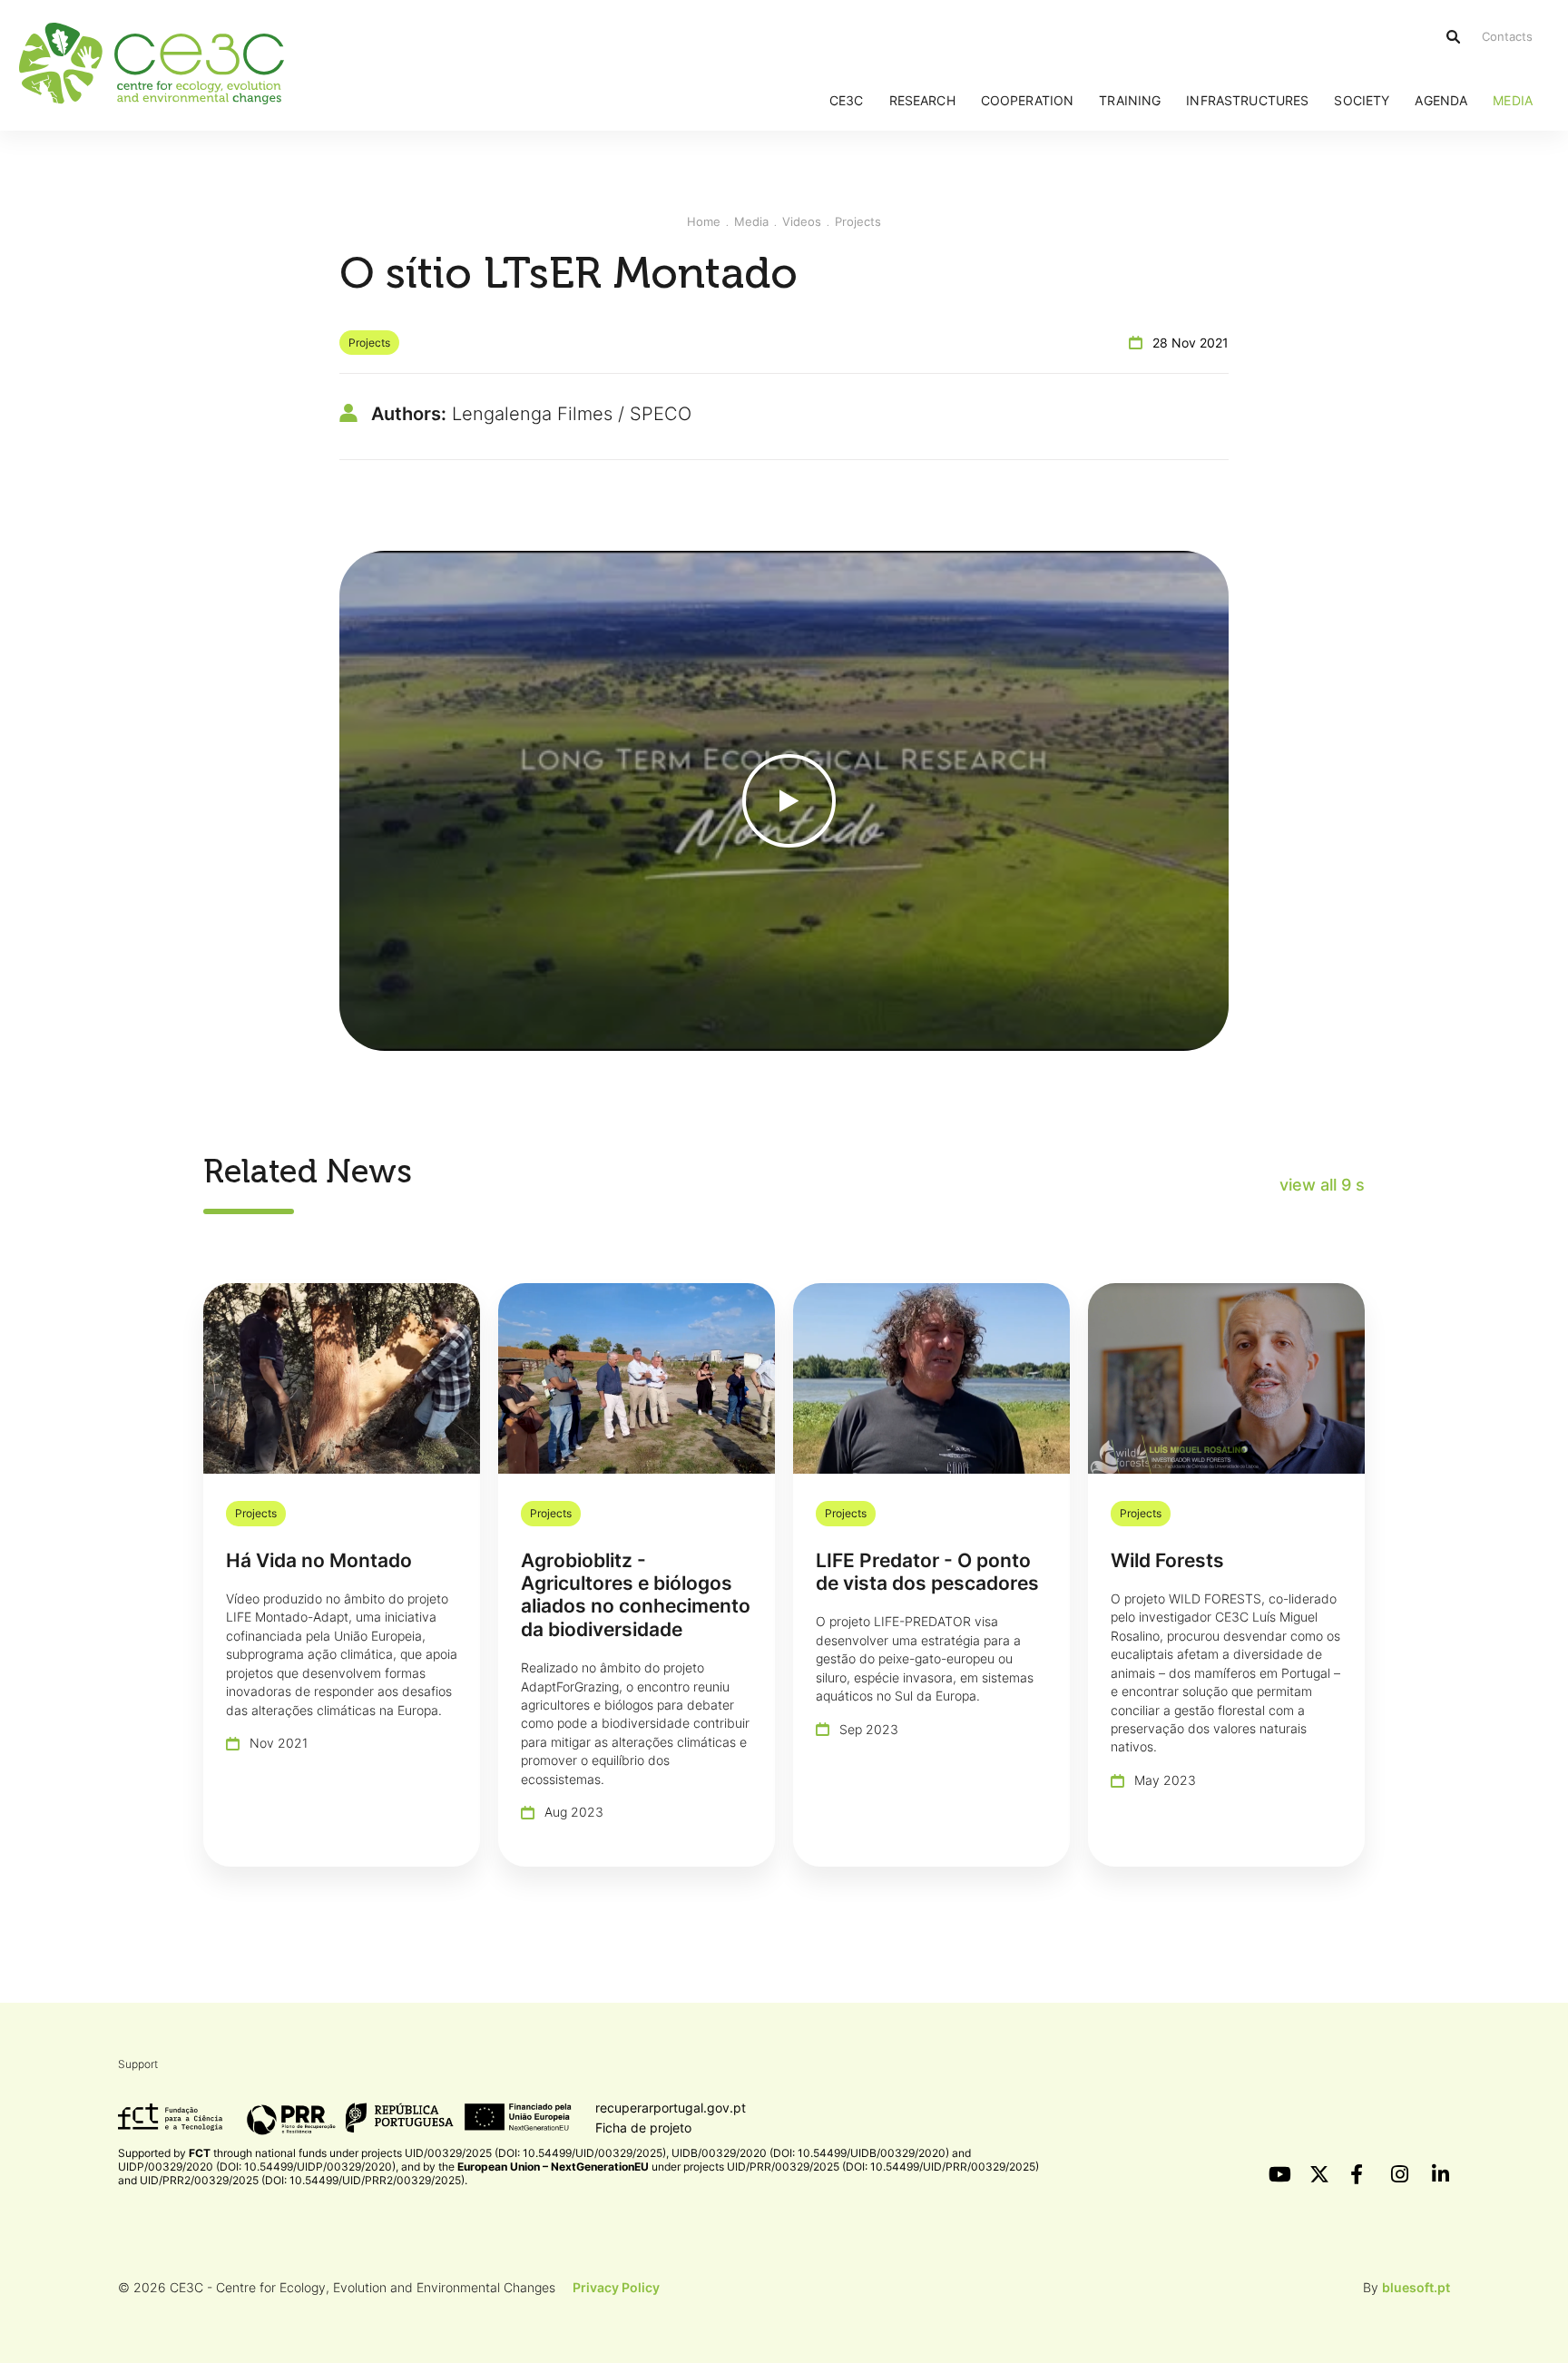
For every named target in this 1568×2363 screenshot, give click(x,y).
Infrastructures (1247, 100)
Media (1513, 100)
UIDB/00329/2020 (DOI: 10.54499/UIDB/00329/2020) (810, 2153)
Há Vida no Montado (319, 1560)
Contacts (1507, 36)
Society (1362, 100)
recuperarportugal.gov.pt (671, 2108)
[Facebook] (1359, 2174)
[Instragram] (1400, 2174)
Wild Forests (1167, 1560)
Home (704, 221)
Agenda (1441, 100)
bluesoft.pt (1416, 2287)
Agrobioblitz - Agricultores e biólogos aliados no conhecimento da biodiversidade (636, 1595)
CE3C (847, 100)
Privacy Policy (616, 2287)
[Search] (1453, 37)
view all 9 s (1322, 1185)
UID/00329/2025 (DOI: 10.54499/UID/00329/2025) (535, 2153)
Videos (802, 221)
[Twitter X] (1318, 2174)
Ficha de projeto (643, 2128)
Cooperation (1028, 100)
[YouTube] (1278, 2174)
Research (922, 100)
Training (1130, 100)
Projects (858, 221)
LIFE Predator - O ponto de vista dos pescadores (927, 1572)
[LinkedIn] (1441, 2174)
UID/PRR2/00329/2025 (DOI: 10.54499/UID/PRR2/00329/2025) (302, 2180)
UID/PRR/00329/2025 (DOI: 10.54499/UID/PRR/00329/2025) (883, 2167)
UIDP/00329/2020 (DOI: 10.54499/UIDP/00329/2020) (257, 2167)
